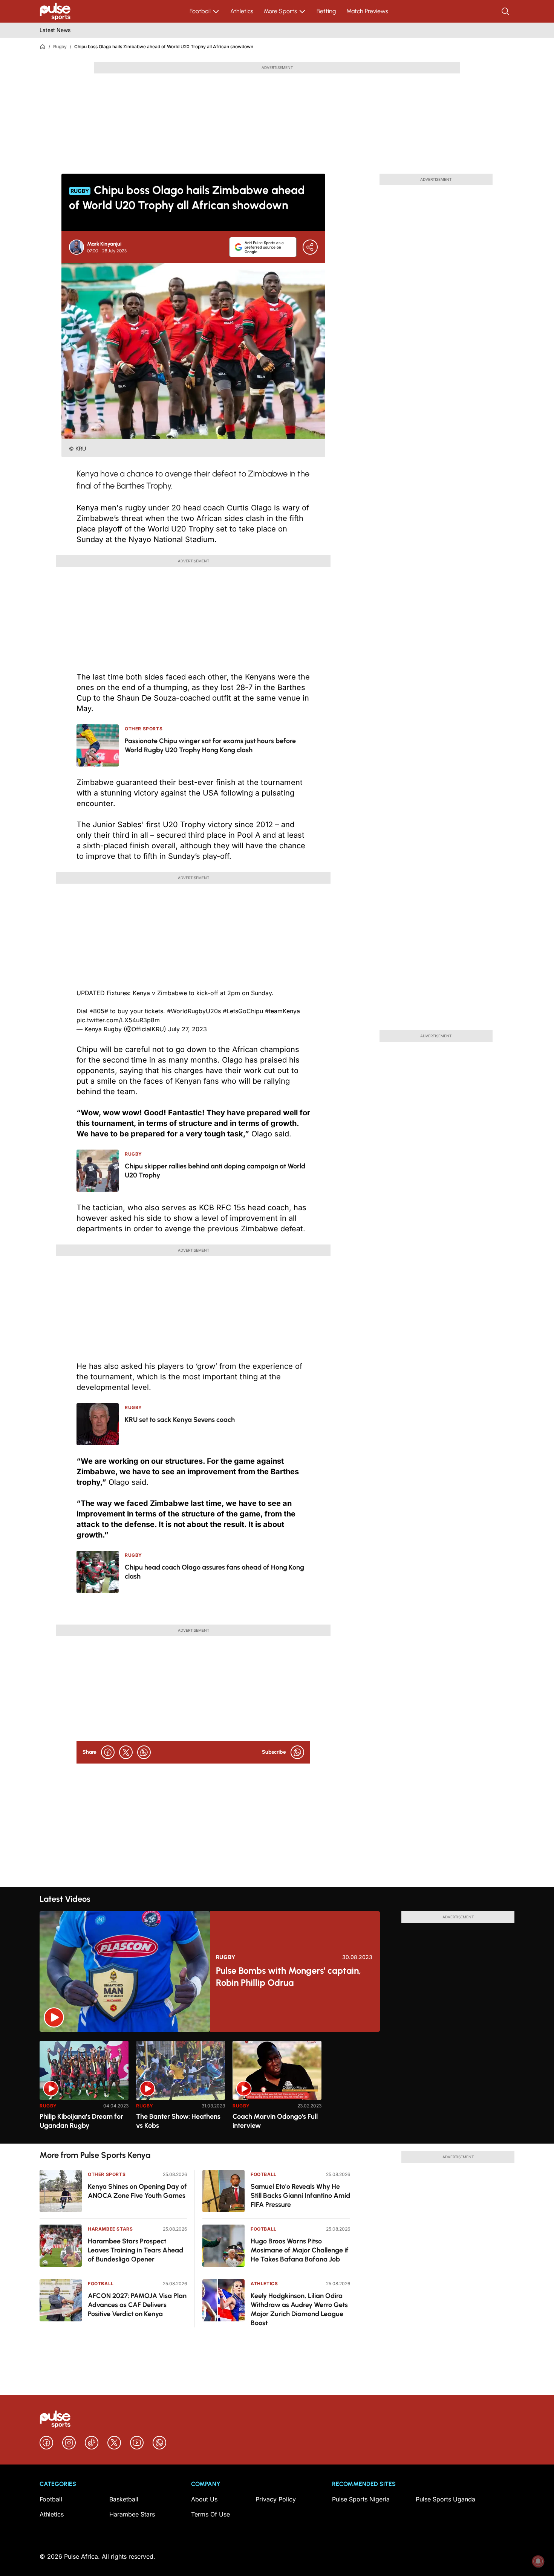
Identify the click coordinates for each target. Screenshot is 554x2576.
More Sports (280, 11)
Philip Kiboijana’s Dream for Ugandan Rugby (81, 2121)
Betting (326, 11)
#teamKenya (282, 1011)
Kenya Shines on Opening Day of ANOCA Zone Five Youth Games (137, 2191)
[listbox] (277, 2088)
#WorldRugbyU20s (194, 1011)
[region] (277, 2088)
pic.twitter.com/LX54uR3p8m (118, 1020)
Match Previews (367, 11)
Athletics (242, 11)
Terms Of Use (210, 2514)
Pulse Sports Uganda (445, 2499)
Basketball (124, 2499)
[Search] (506, 11)
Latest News (55, 30)
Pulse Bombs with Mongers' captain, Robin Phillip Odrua (288, 1977)
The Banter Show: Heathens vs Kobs (178, 2121)
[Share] (310, 247)
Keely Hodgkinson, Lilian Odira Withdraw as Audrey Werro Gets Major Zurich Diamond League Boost (299, 2309)
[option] (84, 2089)
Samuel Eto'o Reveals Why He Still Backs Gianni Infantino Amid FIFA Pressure (300, 2196)
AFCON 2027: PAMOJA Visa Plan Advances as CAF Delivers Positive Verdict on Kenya (137, 2305)
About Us (204, 2499)
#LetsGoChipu (243, 1011)
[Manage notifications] (538, 2561)
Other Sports (107, 2174)
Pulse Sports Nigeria (361, 2499)
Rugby (60, 47)
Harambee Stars (110, 2229)
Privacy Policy (276, 2499)
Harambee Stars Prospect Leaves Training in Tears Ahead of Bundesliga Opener (135, 2250)
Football (200, 11)
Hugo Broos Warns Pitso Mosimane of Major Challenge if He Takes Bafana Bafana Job (300, 2250)
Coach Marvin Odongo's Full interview (275, 2121)
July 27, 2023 (187, 1029)
